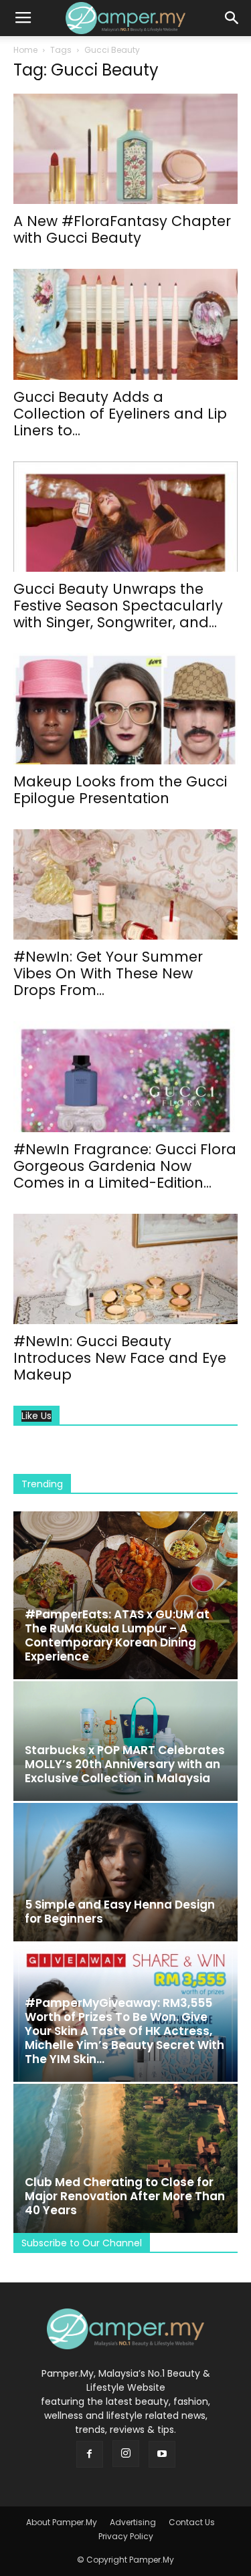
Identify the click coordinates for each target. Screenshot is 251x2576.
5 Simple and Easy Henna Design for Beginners (120, 1912)
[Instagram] (126, 2454)
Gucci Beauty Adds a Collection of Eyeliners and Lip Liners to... (120, 414)
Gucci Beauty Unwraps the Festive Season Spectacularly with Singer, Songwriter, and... (118, 606)
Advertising (133, 2522)
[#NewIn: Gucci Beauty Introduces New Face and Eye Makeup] (125, 1269)
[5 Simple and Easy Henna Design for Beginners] (125, 1872)
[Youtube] (162, 2454)
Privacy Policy (126, 2536)
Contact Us (192, 2522)
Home (25, 50)
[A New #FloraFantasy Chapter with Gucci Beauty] (125, 149)
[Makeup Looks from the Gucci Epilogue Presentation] (125, 709)
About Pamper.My (62, 2522)
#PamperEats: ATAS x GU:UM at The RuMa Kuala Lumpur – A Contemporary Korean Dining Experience (117, 1635)
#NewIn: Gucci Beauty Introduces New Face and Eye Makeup (120, 1358)
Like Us (36, 1416)
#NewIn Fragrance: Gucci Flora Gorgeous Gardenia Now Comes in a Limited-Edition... (125, 1166)
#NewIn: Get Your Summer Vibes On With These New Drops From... (108, 973)
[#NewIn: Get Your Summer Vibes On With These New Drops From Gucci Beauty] (125, 884)
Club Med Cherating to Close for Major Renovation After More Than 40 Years (125, 2196)
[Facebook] (90, 2454)
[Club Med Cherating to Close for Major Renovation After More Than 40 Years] (125, 2158)
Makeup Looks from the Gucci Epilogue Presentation (120, 790)
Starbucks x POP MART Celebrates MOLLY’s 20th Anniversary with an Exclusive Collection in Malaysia (125, 1764)
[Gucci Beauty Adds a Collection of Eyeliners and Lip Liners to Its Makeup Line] (125, 324)
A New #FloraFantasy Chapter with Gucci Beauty (122, 229)
